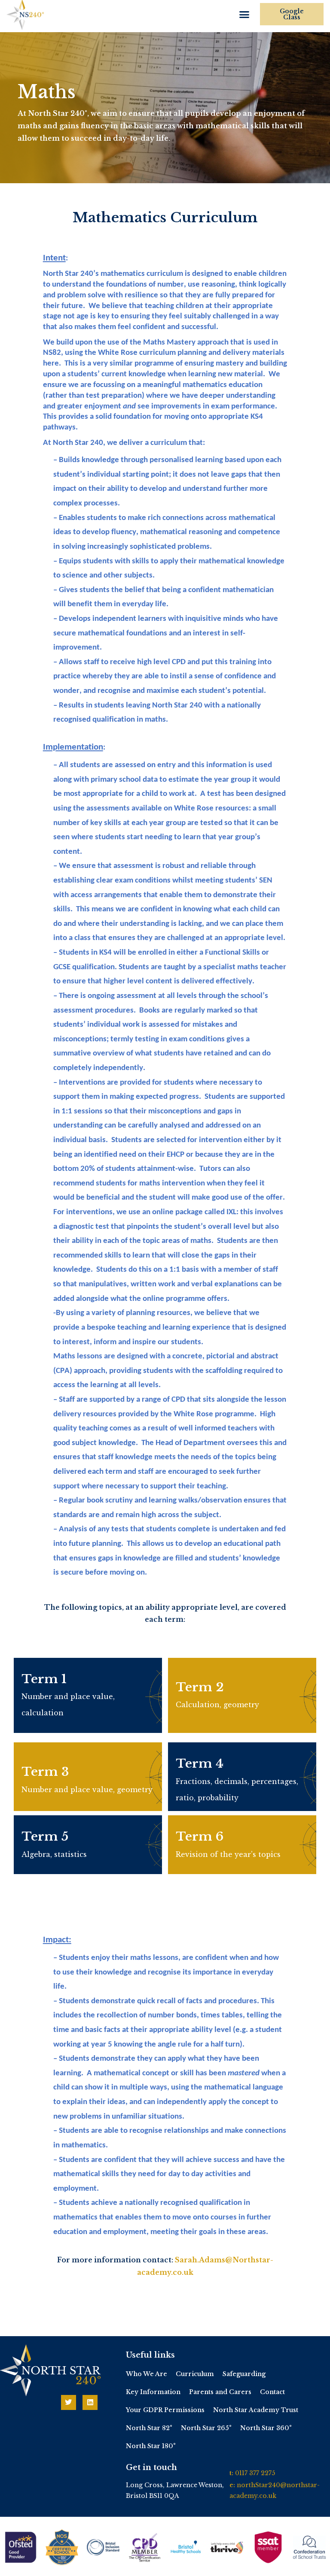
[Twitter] (69, 2402)
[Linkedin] (90, 2402)
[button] (244, 15)
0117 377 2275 (255, 2473)
